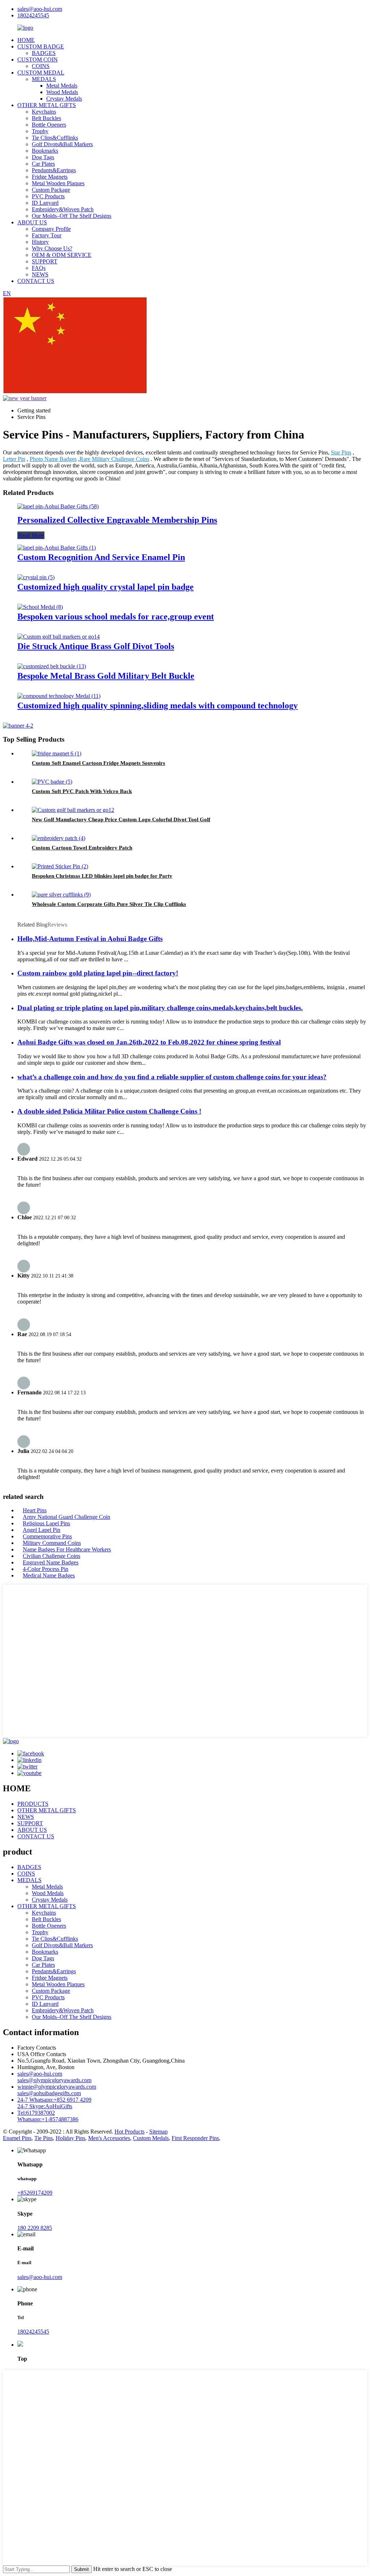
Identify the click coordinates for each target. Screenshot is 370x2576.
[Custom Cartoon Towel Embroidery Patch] (59, 838)
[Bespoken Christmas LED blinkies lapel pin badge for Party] (60, 866)
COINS (41, 66)
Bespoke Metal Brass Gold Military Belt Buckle (106, 676)
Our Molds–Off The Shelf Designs (72, 216)
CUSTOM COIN (38, 60)
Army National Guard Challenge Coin (66, 1517)
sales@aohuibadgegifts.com (49, 2093)
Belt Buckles (46, 118)
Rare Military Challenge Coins (114, 459)
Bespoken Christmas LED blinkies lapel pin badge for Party (102, 876)
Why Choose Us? (52, 248)
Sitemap (158, 2132)
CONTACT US (36, 281)
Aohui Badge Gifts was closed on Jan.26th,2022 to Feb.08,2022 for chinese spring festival (149, 1042)
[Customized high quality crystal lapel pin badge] (36, 577)
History (40, 242)
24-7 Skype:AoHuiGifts (45, 2106)
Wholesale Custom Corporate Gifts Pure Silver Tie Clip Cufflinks (109, 904)
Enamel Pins (17, 2138)
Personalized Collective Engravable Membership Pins (117, 520)
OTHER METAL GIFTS (47, 105)
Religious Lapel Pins (46, 1523)
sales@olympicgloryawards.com (54, 2080)
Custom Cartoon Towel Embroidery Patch (82, 848)
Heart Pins (35, 1510)
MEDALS (44, 79)
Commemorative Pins (47, 1536)
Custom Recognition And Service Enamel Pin (101, 557)
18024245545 (33, 15)
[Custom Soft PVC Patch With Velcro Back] (52, 782)
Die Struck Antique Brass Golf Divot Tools (96, 646)
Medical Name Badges (49, 1575)
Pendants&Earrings (54, 170)
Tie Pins (44, 2138)
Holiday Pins (70, 2138)
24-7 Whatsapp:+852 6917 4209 (54, 2100)
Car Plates (43, 164)
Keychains (44, 112)
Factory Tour (47, 235)
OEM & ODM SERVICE (62, 255)
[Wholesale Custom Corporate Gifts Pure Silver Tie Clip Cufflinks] (61, 895)
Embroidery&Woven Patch (63, 209)
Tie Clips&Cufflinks (55, 138)
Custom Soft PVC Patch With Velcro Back (82, 791)
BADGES (44, 53)
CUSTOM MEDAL (41, 73)
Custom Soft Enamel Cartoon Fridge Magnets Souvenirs (98, 763)
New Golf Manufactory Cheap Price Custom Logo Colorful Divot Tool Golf (121, 819)
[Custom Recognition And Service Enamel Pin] (57, 548)
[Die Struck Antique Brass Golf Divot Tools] (59, 637)
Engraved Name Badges (51, 1562)
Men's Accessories (109, 2138)
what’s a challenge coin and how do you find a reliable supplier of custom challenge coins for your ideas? (172, 1077)
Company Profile (51, 229)
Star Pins (341, 452)
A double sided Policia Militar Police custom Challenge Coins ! (109, 1111)
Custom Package (51, 190)
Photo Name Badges (53, 459)
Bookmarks (45, 151)
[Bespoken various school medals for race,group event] (40, 607)
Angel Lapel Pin (42, 1530)
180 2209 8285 (35, 2228)
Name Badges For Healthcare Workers (67, 1549)
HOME (26, 40)
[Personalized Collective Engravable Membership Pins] (58, 506)
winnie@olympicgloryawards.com (57, 2087)
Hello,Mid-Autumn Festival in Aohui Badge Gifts (90, 939)
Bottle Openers (49, 125)
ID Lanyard (45, 203)
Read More (31, 535)
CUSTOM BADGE (41, 46)
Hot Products (130, 2132)
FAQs (39, 268)
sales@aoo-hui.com (40, 9)
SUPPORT (45, 261)
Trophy (40, 131)
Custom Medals (151, 2138)
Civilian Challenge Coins (51, 1556)
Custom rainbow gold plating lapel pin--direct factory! (98, 973)
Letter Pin (14, 459)
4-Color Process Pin (46, 1569)
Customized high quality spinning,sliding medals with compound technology (158, 706)
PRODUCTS (33, 1804)
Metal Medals (62, 86)
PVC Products (48, 196)
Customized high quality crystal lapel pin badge (106, 587)
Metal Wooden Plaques (58, 183)
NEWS (40, 274)
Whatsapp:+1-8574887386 (48, 2119)
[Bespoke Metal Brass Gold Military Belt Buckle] (52, 666)
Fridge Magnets (50, 177)
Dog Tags (43, 157)
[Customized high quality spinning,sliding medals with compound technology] (59, 696)
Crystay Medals (64, 99)
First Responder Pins (195, 2138)
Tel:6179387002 (36, 2113)
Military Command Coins (52, 1543)
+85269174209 (35, 2193)
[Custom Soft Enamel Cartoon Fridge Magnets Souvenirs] (57, 753)
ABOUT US (32, 222)
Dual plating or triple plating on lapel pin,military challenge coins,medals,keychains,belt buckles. (160, 1008)
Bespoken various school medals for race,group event (116, 617)
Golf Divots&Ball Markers (62, 144)
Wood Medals (62, 92)
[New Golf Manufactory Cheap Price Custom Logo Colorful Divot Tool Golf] (73, 810)
